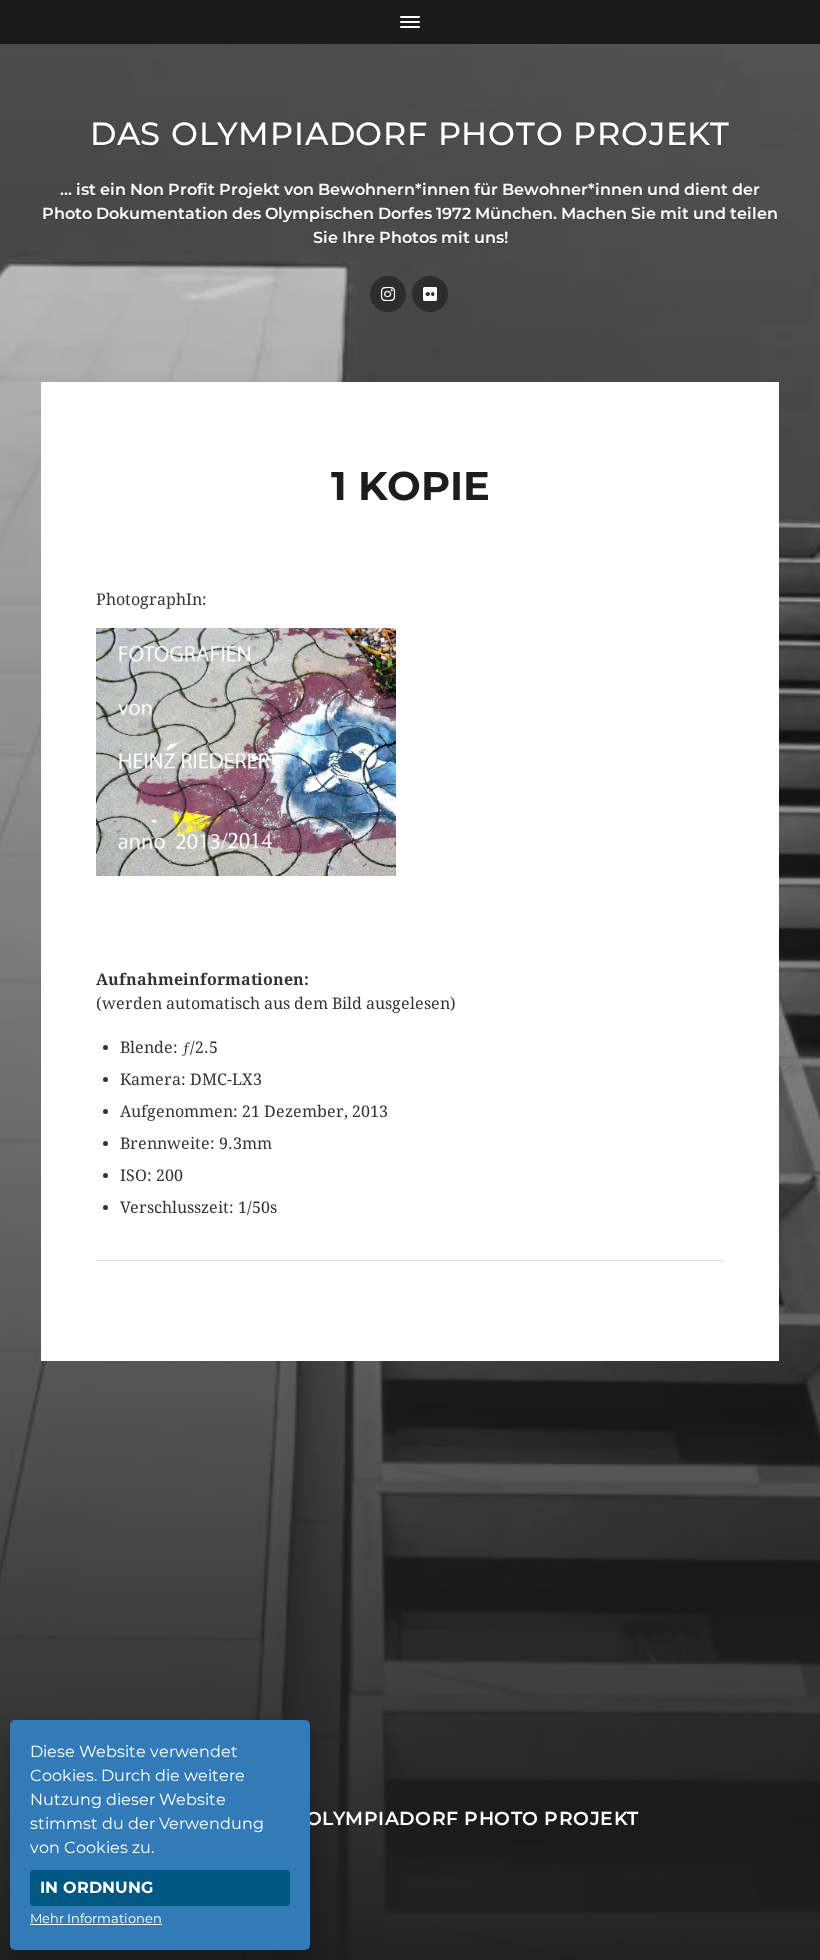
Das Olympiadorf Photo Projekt (410, 133)
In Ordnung (96, 1887)
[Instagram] (388, 294)
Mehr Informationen (96, 1918)
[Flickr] (430, 294)
